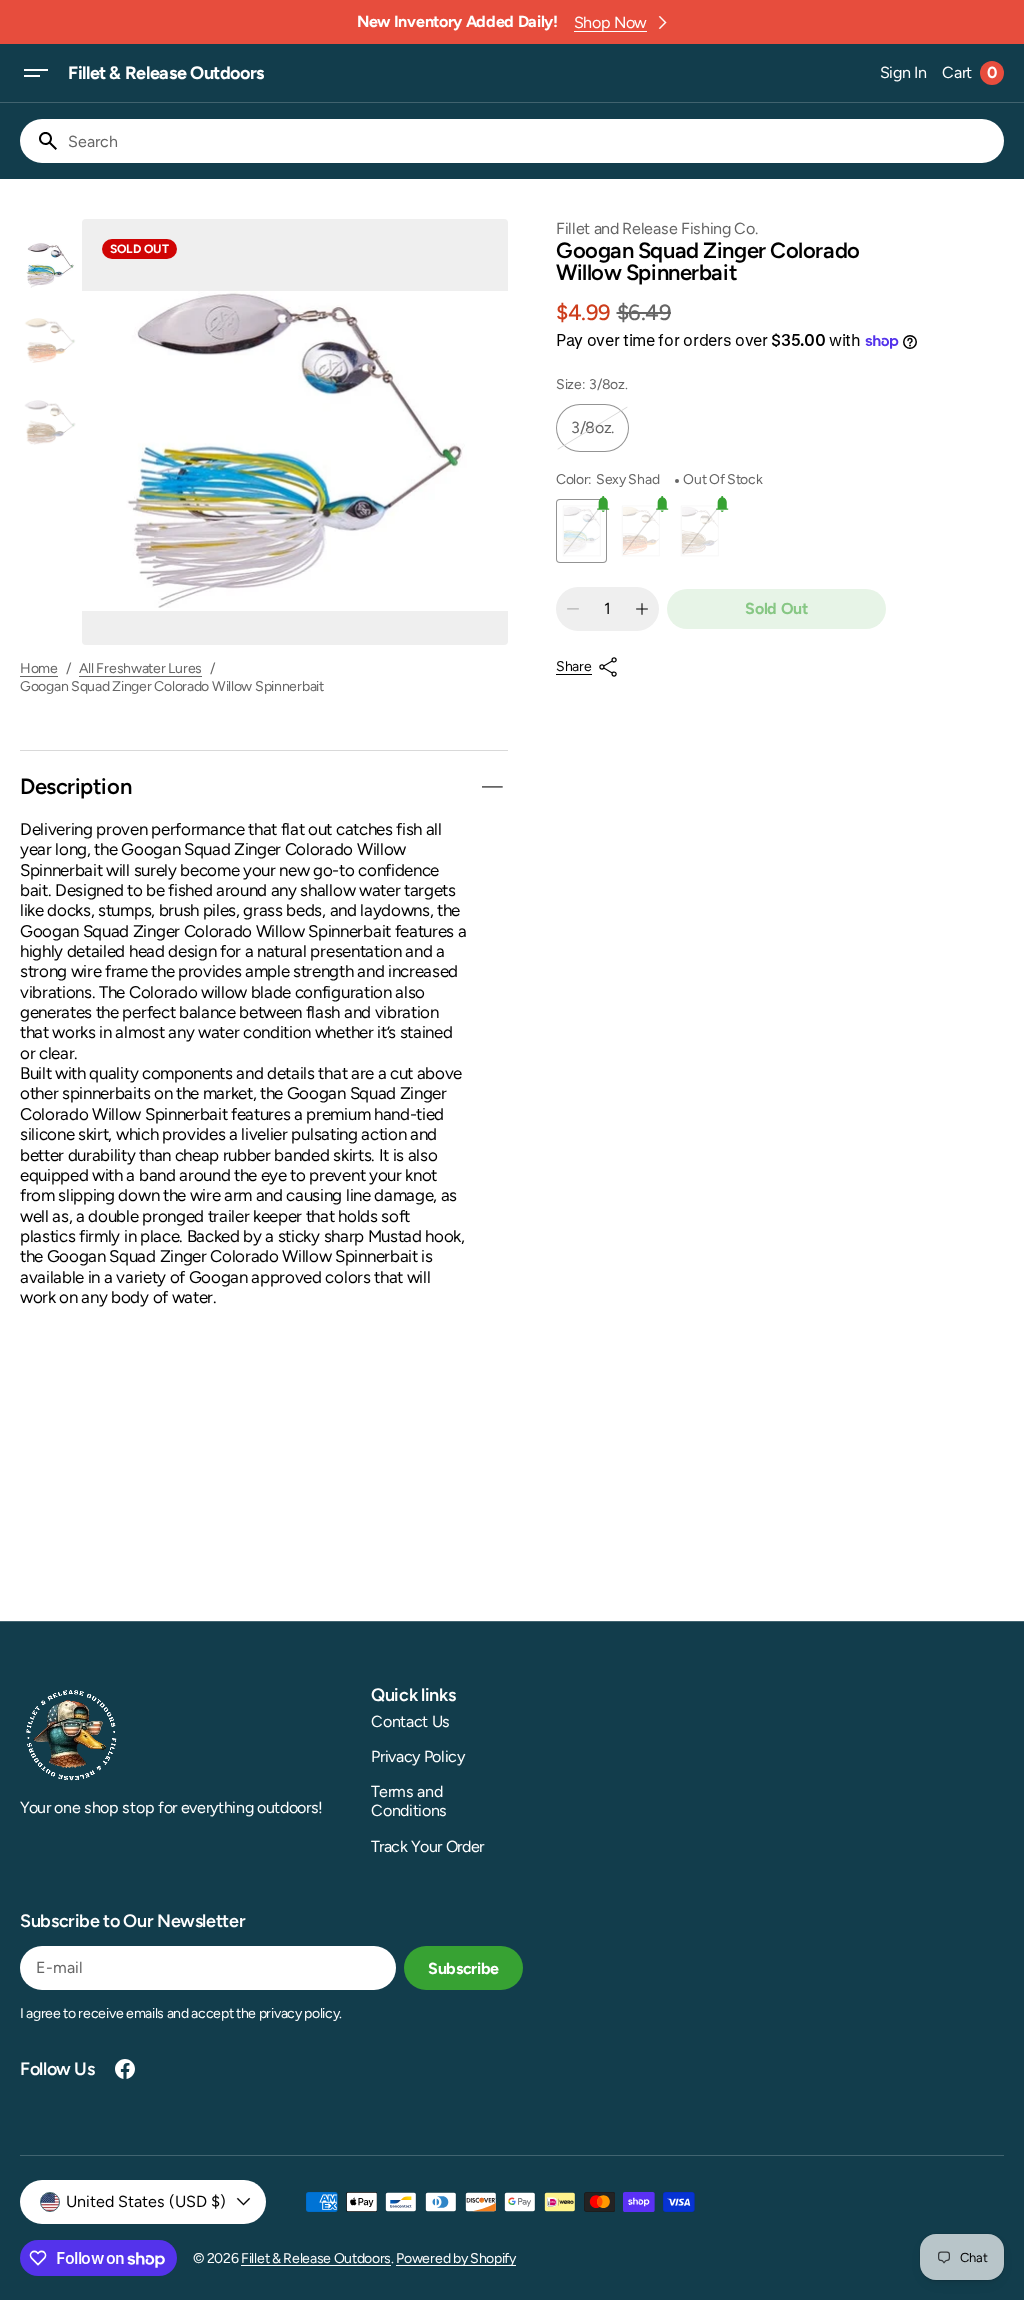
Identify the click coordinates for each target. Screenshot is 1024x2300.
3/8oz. (600, 435)
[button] (36, 73)
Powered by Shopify (455, 2258)
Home (39, 669)
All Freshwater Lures (140, 669)
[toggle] (492, 787)
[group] (50, 259)
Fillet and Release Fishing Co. (656, 228)
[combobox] (532, 141)
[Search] (40, 141)
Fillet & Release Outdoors (316, 2258)
